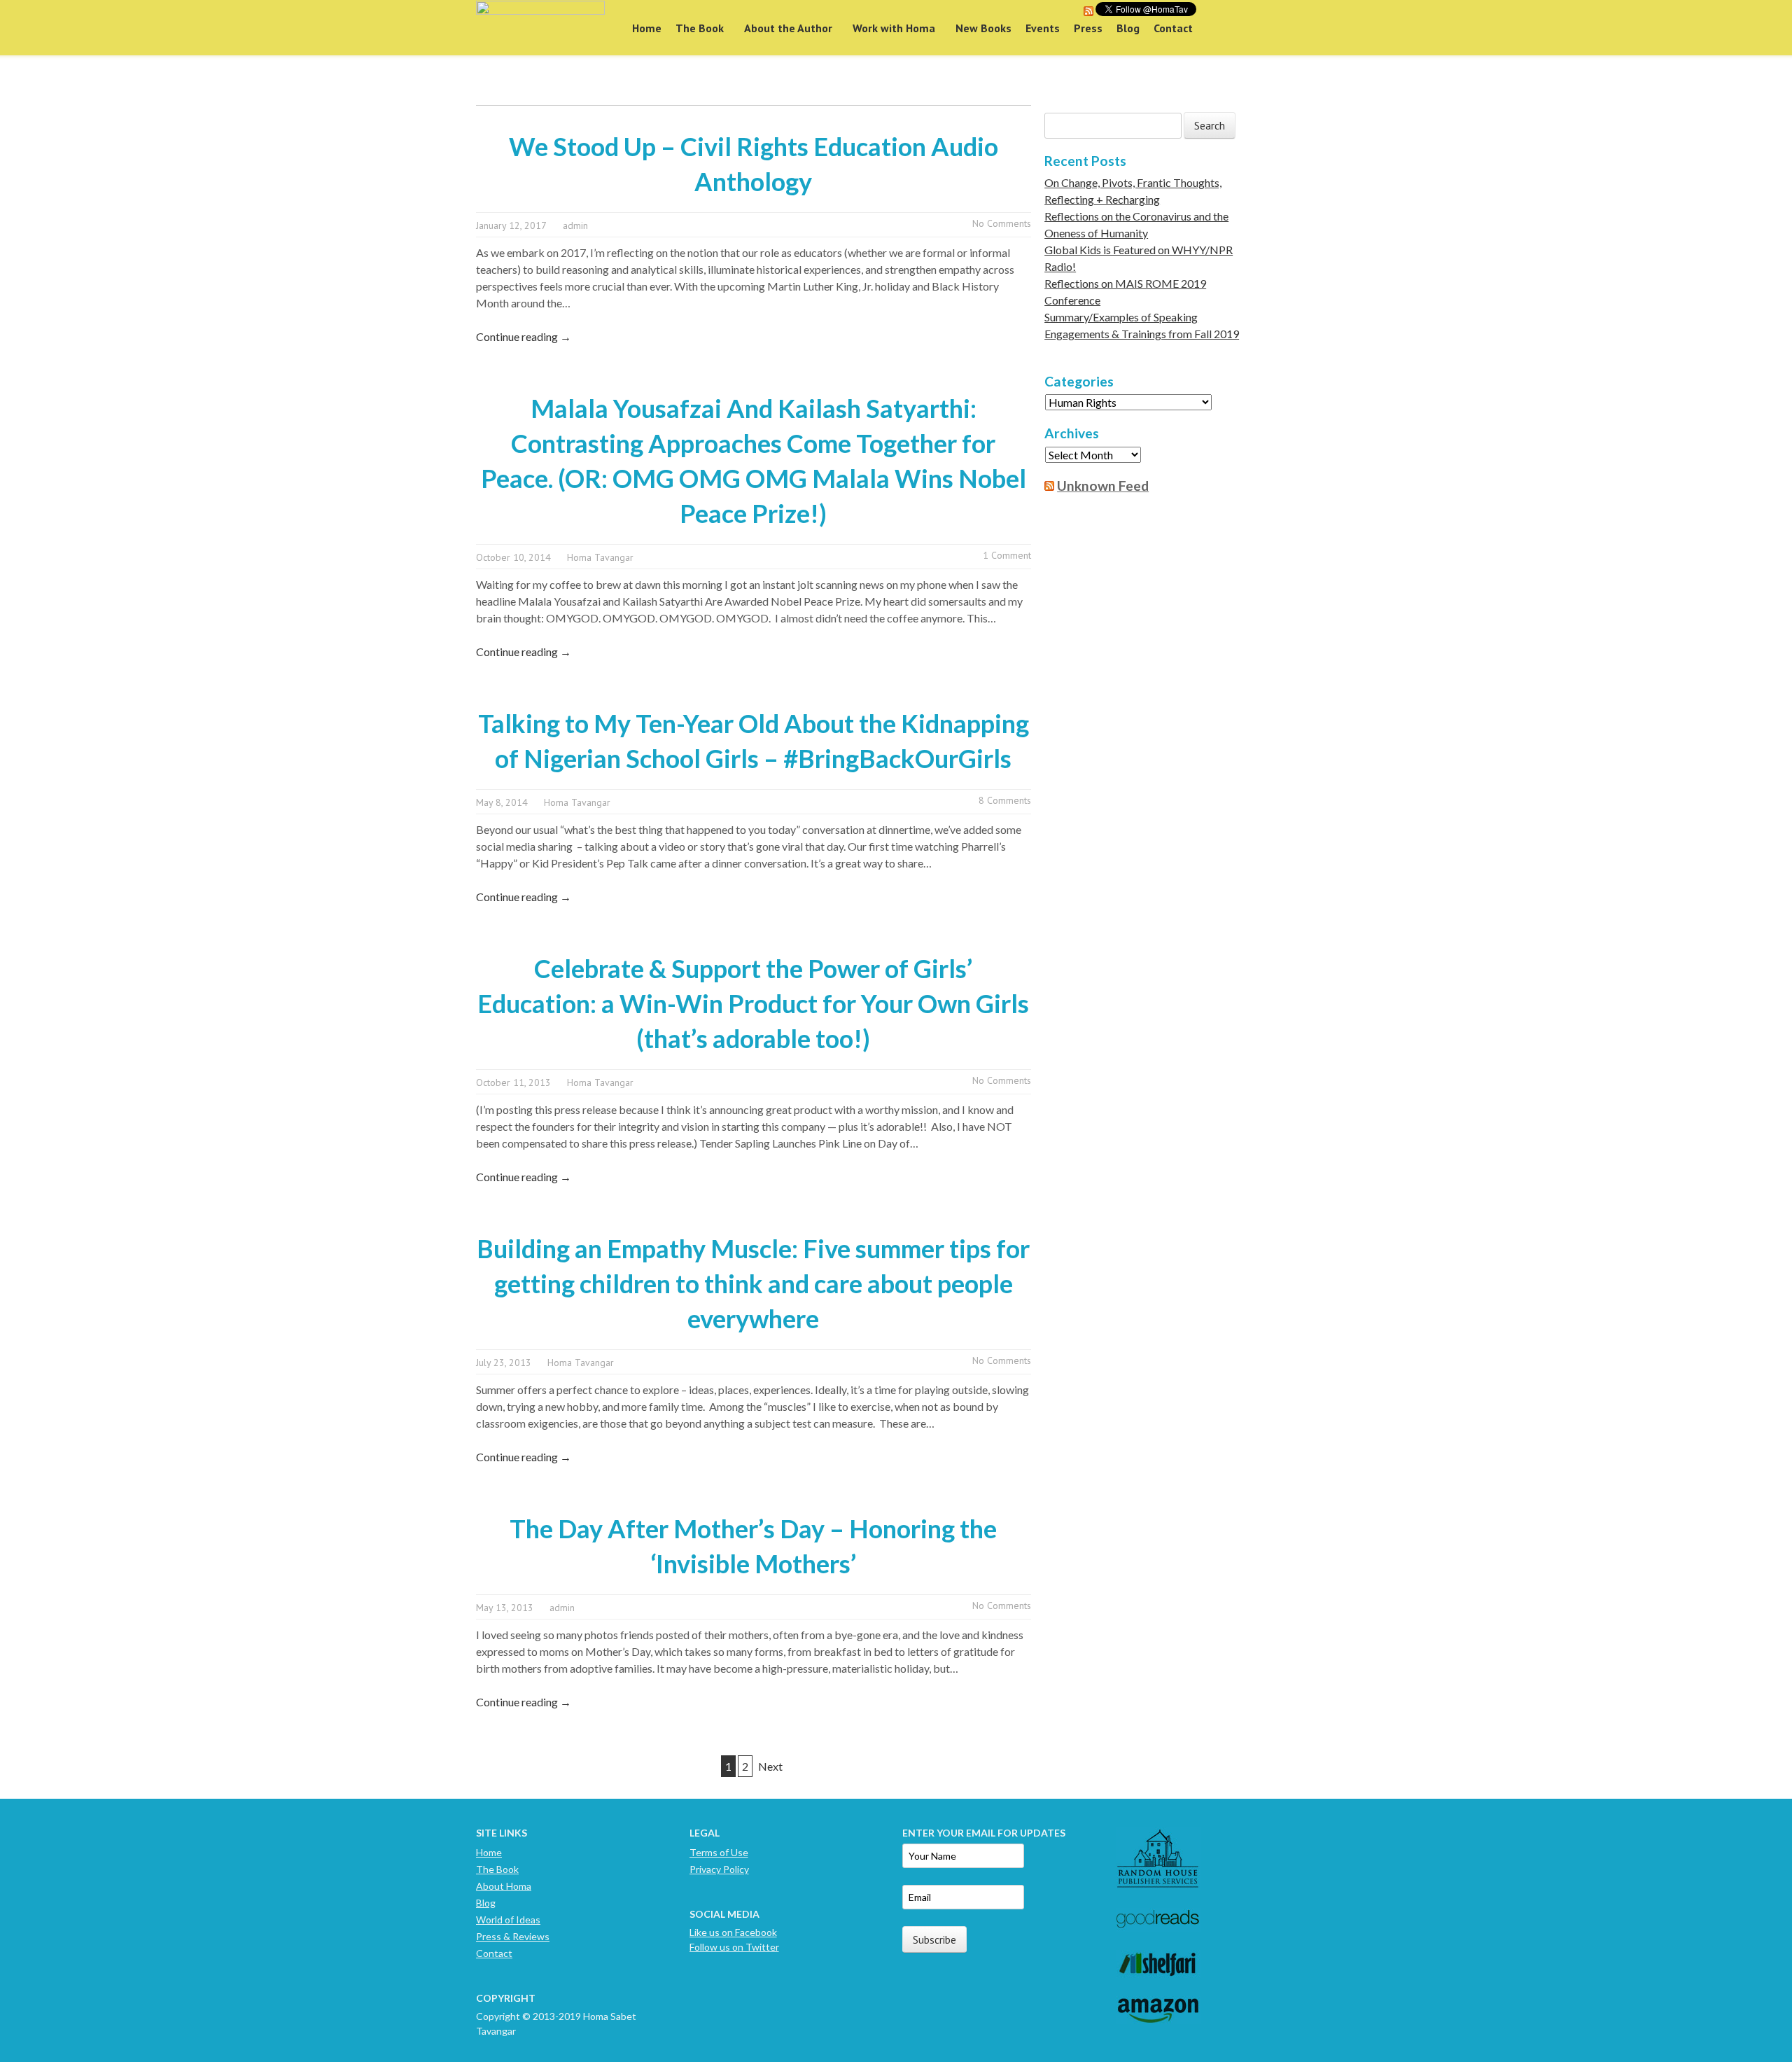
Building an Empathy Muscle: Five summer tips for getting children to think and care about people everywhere (753, 1283)
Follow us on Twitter (734, 1947)
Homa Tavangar (600, 557)
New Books (983, 28)
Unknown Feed (1103, 486)
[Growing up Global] (540, 28)
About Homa (504, 1886)
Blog (1128, 28)
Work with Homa (894, 28)
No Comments (1002, 223)
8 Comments (1005, 800)
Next (770, 1766)
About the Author (788, 28)
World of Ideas (508, 1920)
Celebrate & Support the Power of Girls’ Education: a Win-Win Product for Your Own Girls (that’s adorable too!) (753, 1003)
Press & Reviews (513, 1936)
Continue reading (524, 336)
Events (1043, 28)
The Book (700, 28)
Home (647, 28)
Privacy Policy (719, 1869)
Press (1088, 28)
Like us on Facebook (733, 1932)
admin (575, 225)
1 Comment (1007, 555)
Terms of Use (719, 1852)
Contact (1173, 28)
